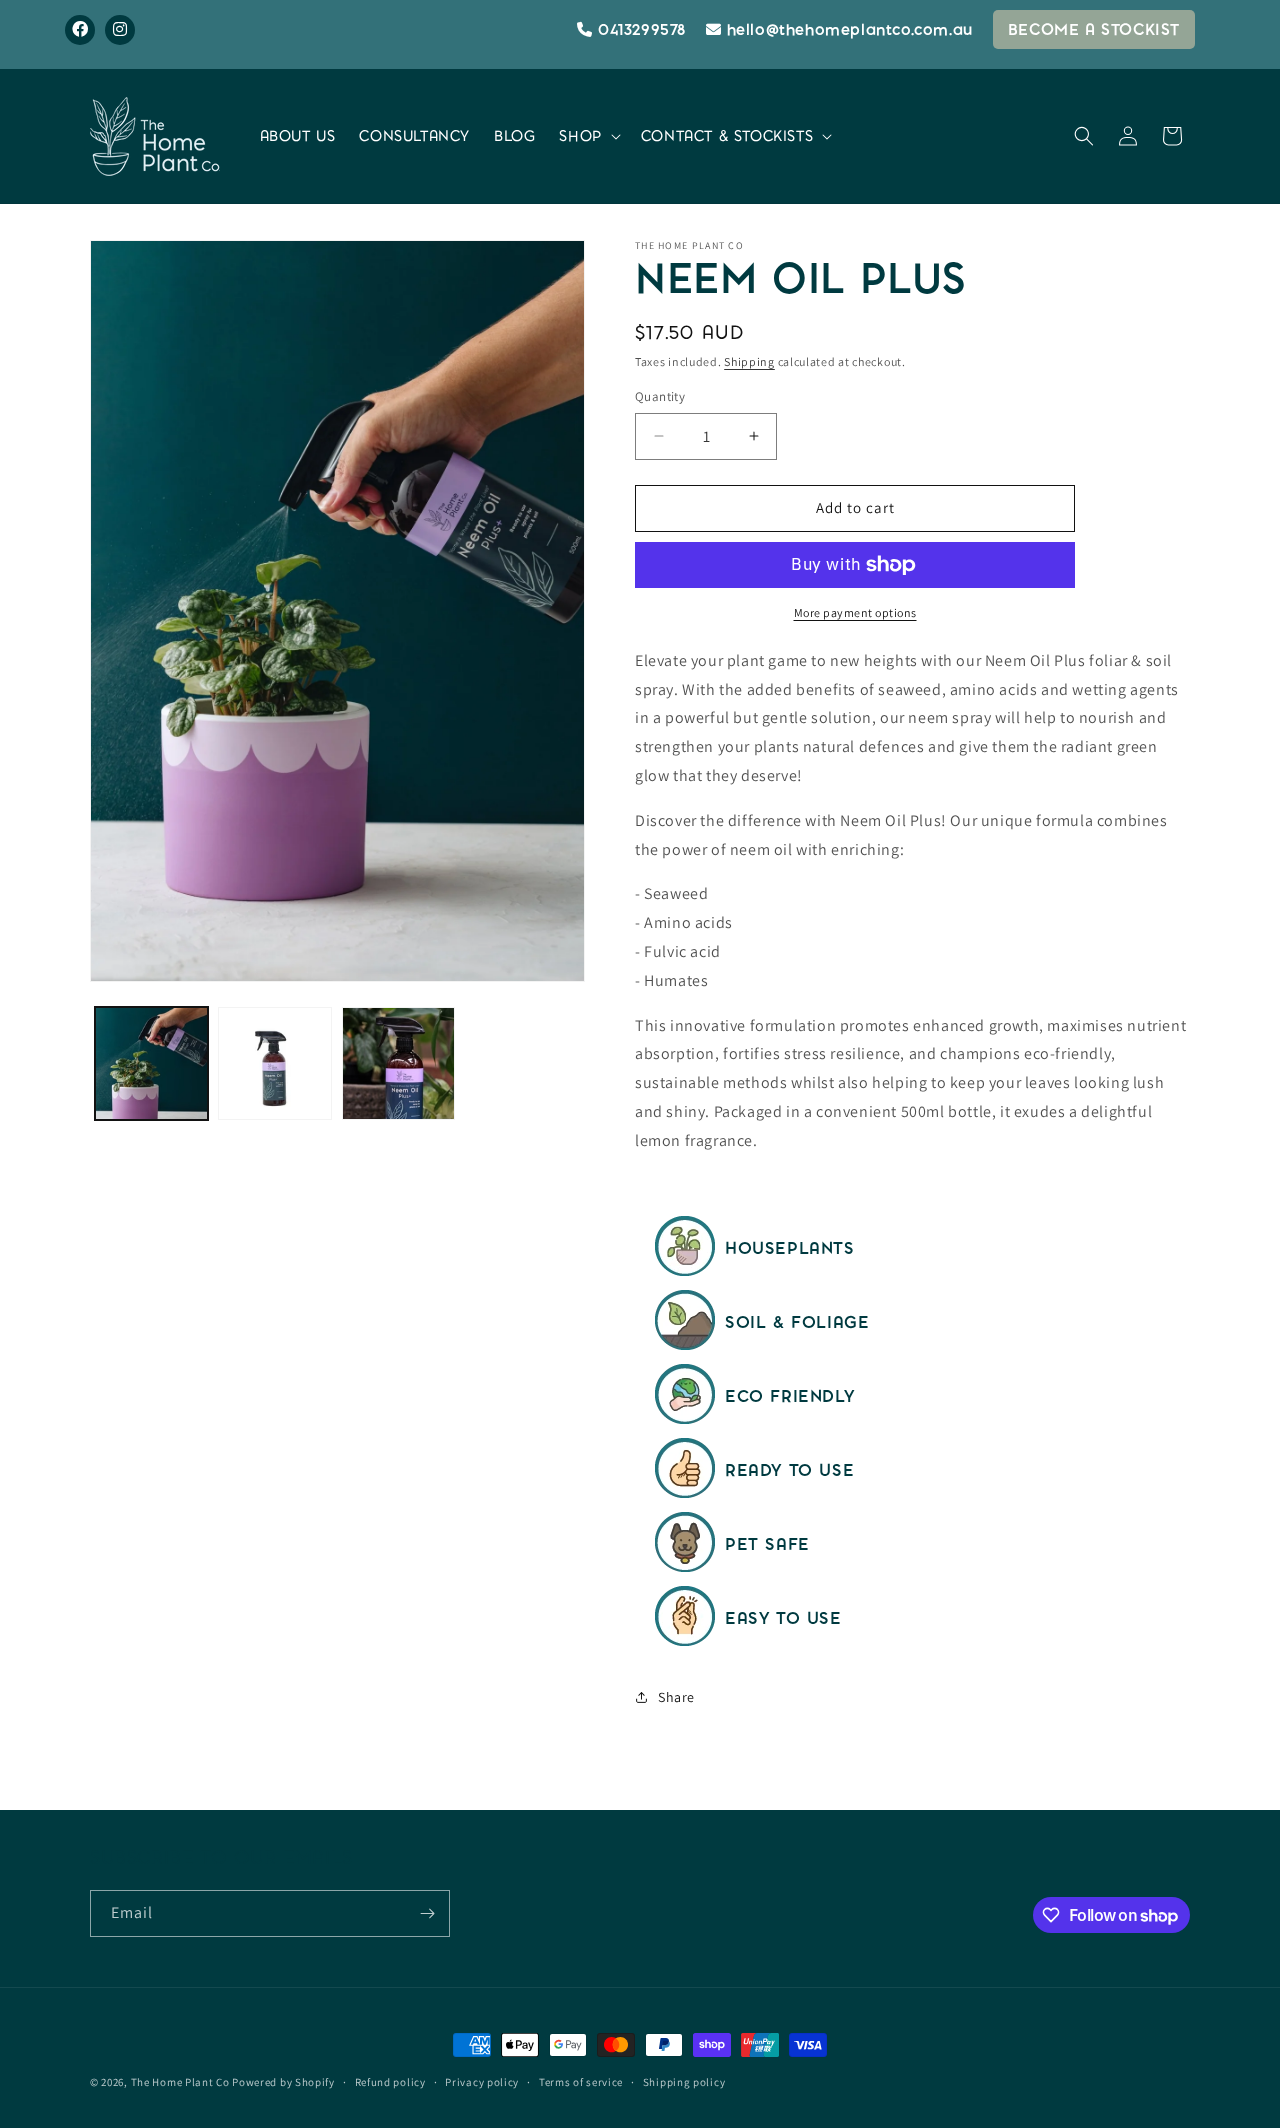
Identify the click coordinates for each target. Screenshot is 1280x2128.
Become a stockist (1094, 29)
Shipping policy (684, 2082)
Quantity (660, 396)
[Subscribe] (427, 1913)
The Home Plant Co (180, 2082)
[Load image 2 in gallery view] (274, 1063)
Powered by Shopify (283, 2082)
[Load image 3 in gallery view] (398, 1063)
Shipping (749, 361)
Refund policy (390, 2082)
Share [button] (676, 1697)
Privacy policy (482, 2082)
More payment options (855, 612)
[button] (587, 136)
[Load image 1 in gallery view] (151, 1063)
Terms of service (581, 2082)
